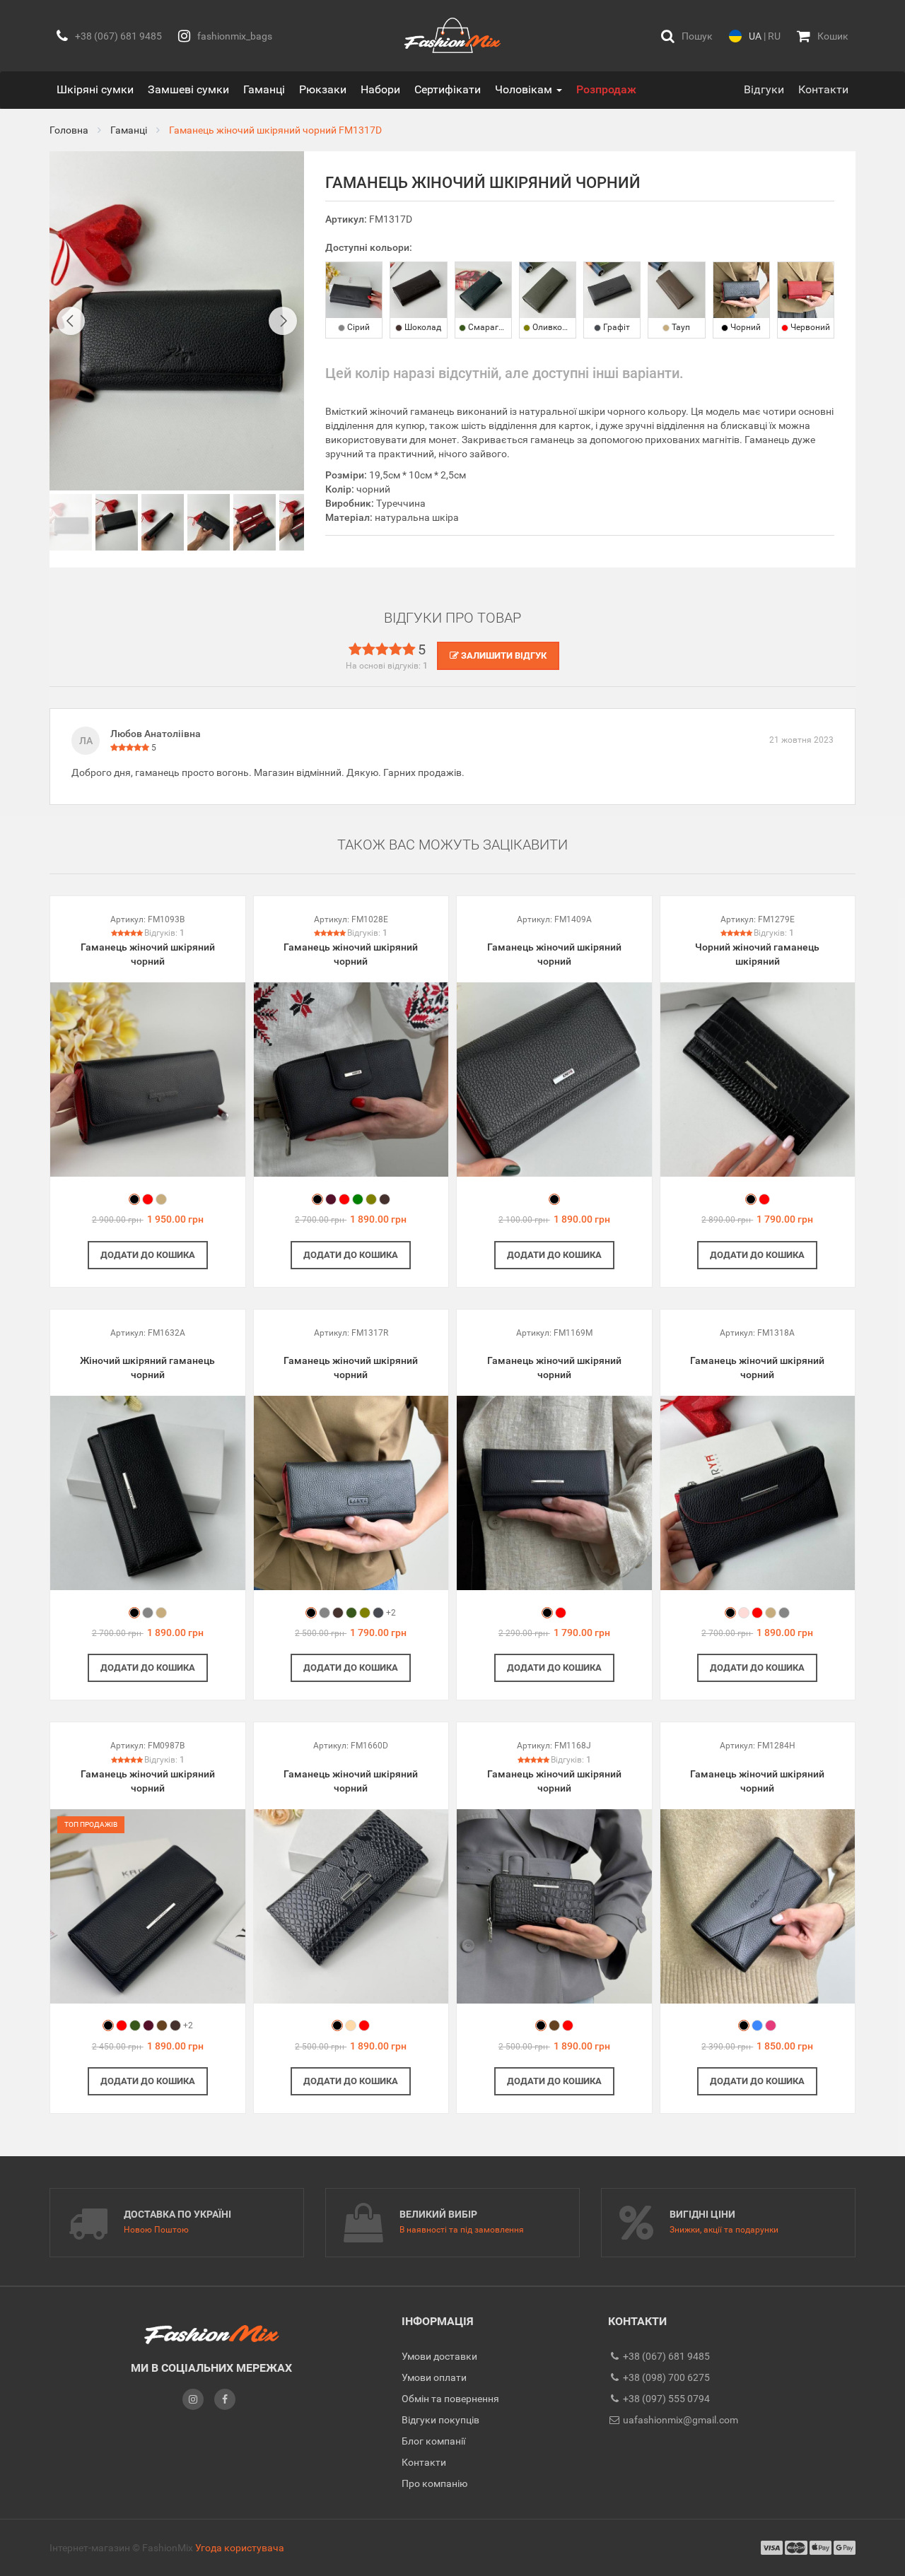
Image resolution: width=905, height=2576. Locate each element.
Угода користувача (240, 2548)
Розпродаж (606, 89)
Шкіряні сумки (95, 89)
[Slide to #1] (71, 522)
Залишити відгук (503, 655)
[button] (687, 36)
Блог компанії (433, 2441)
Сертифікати (448, 89)
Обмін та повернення (450, 2399)
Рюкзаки (323, 89)
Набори (380, 89)
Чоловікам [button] (525, 89)
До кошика (148, 1255)
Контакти (823, 89)
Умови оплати (434, 2377)
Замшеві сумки (188, 89)
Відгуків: (164, 933)
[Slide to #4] (255, 522)
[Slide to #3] (209, 522)
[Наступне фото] (283, 321)
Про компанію (434, 2483)
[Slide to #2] (163, 522)
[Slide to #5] (300, 522)
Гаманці (264, 89)
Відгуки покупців (440, 2420)
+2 (391, 1613)
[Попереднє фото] (71, 321)
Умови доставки (439, 2356)
